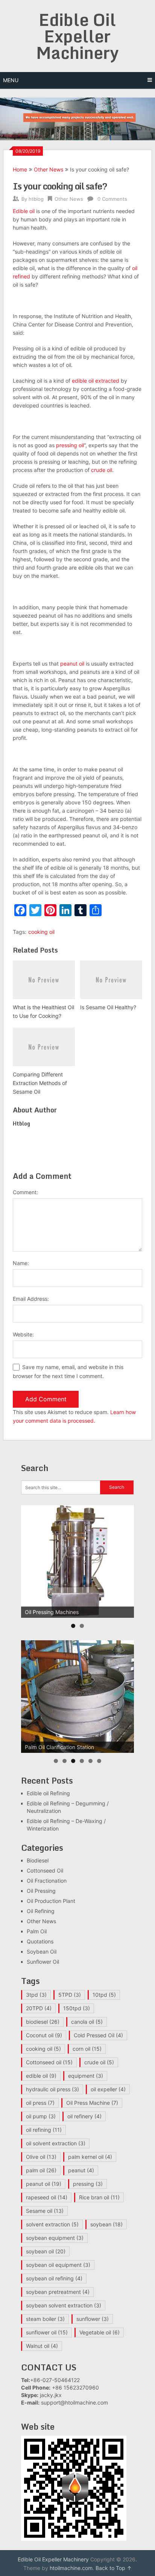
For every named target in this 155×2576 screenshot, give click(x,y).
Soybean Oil (42, 1952)
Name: (21, 1263)
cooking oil (41, 932)
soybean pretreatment (58, 2292)
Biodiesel (38, 1860)
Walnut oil (42, 2346)
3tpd (36, 1995)
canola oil (87, 2022)
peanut (81, 2170)
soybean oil (46, 2251)
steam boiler (45, 2319)
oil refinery (84, 2116)
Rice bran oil (99, 2197)
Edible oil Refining (48, 1793)
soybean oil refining (54, 2278)
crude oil (102, 470)
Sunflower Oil (43, 1962)
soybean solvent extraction (64, 2305)
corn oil (87, 2049)
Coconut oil (44, 2035)
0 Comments (112, 199)
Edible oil (24, 211)
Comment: (25, 1192)
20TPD (39, 2008)
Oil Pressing (41, 1891)
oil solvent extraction (56, 2143)
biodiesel (43, 2022)
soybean (106, 2224)
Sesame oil (45, 2211)
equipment (86, 2076)
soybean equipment (55, 2238)
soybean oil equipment (58, 2265)
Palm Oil (37, 1931)
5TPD (70, 1995)
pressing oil (70, 445)
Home (20, 169)
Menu (11, 80)
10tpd (104, 1995)
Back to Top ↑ (114, 2568)
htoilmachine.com (71, 2568)
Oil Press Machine (92, 2103)
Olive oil (41, 2157)
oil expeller (108, 2089)
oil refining (44, 2130)
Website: (23, 1334)
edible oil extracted (96, 381)
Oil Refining (41, 1911)
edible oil (41, 2076)
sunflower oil (47, 2332)
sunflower (93, 2319)
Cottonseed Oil (45, 1870)
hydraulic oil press (52, 2089)
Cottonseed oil (49, 2062)
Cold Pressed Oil (98, 2035)
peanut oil (72, 664)
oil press (40, 2103)
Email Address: (31, 1299)
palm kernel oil (90, 2157)
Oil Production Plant (51, 1901)
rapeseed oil (47, 2197)
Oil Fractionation (47, 1881)
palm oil (41, 2170)
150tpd (77, 2008)
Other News (49, 169)
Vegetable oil (100, 2332)
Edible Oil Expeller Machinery (77, 36)
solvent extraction (52, 2224)
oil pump (41, 2116)
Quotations (40, 1941)
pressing (88, 2184)
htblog (36, 199)
